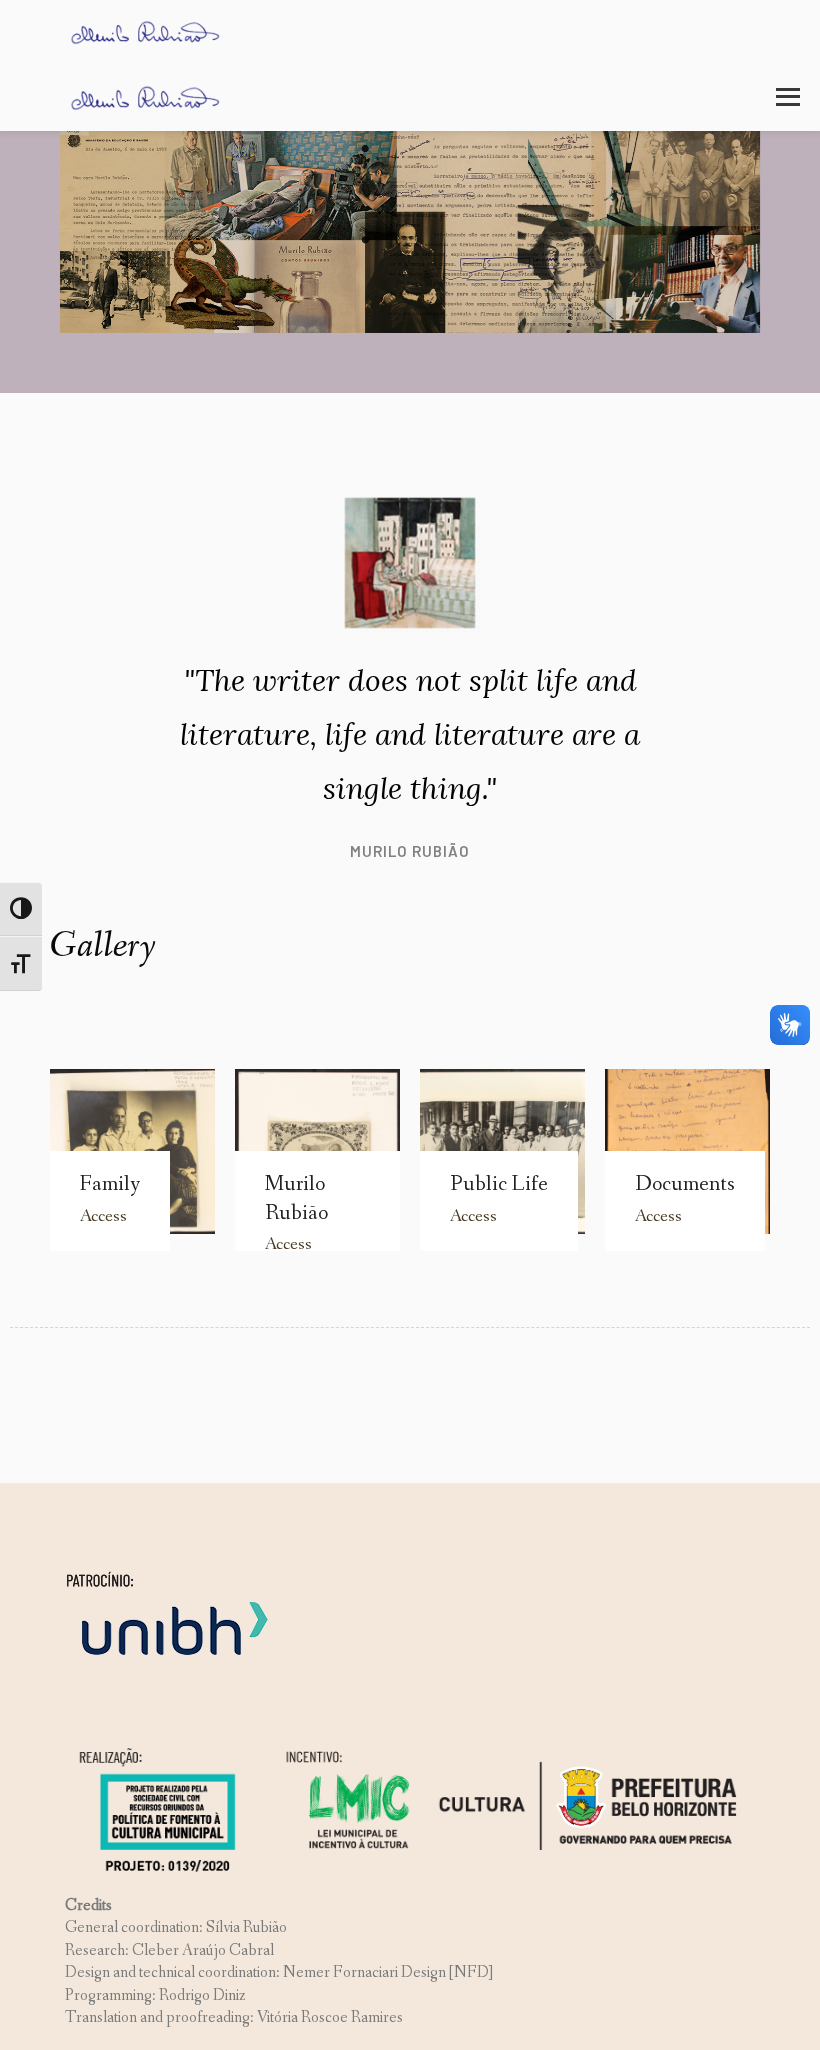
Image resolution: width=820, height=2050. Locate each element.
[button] (788, 96)
